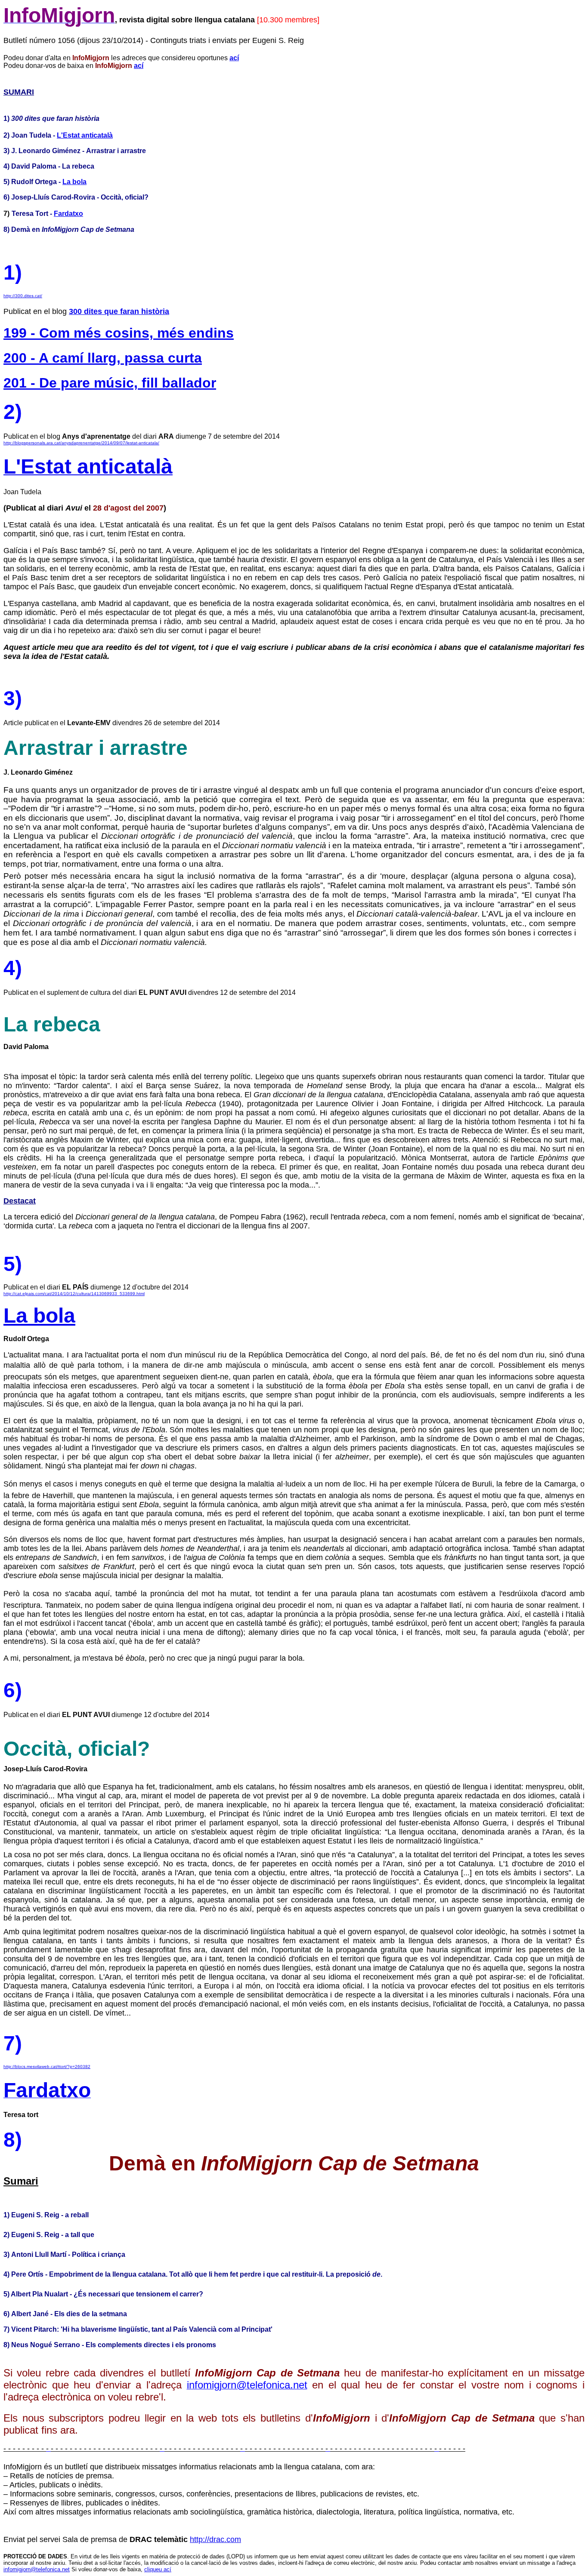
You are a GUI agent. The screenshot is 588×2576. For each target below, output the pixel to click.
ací (234, 58)
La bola (74, 182)
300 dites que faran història (119, 311)
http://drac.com (215, 2539)
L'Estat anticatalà (85, 135)
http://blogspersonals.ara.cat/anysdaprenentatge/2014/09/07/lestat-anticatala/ (81, 443)
